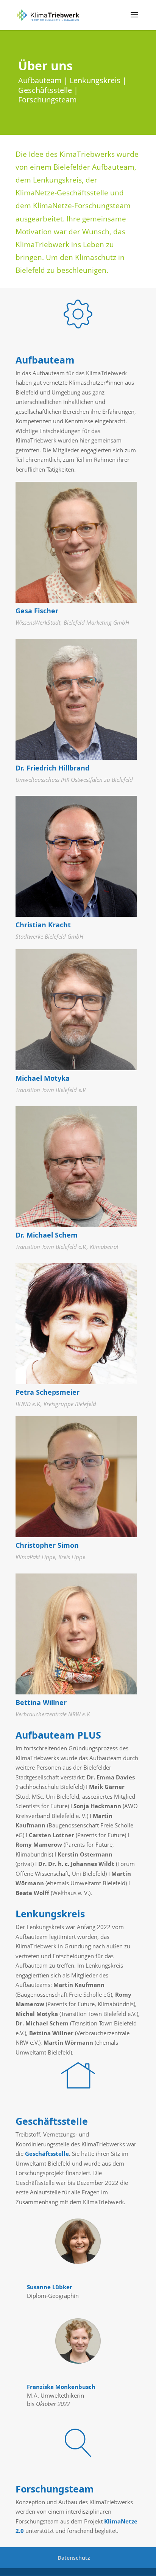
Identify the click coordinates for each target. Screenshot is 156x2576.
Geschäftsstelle (47, 2154)
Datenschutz (74, 2558)
